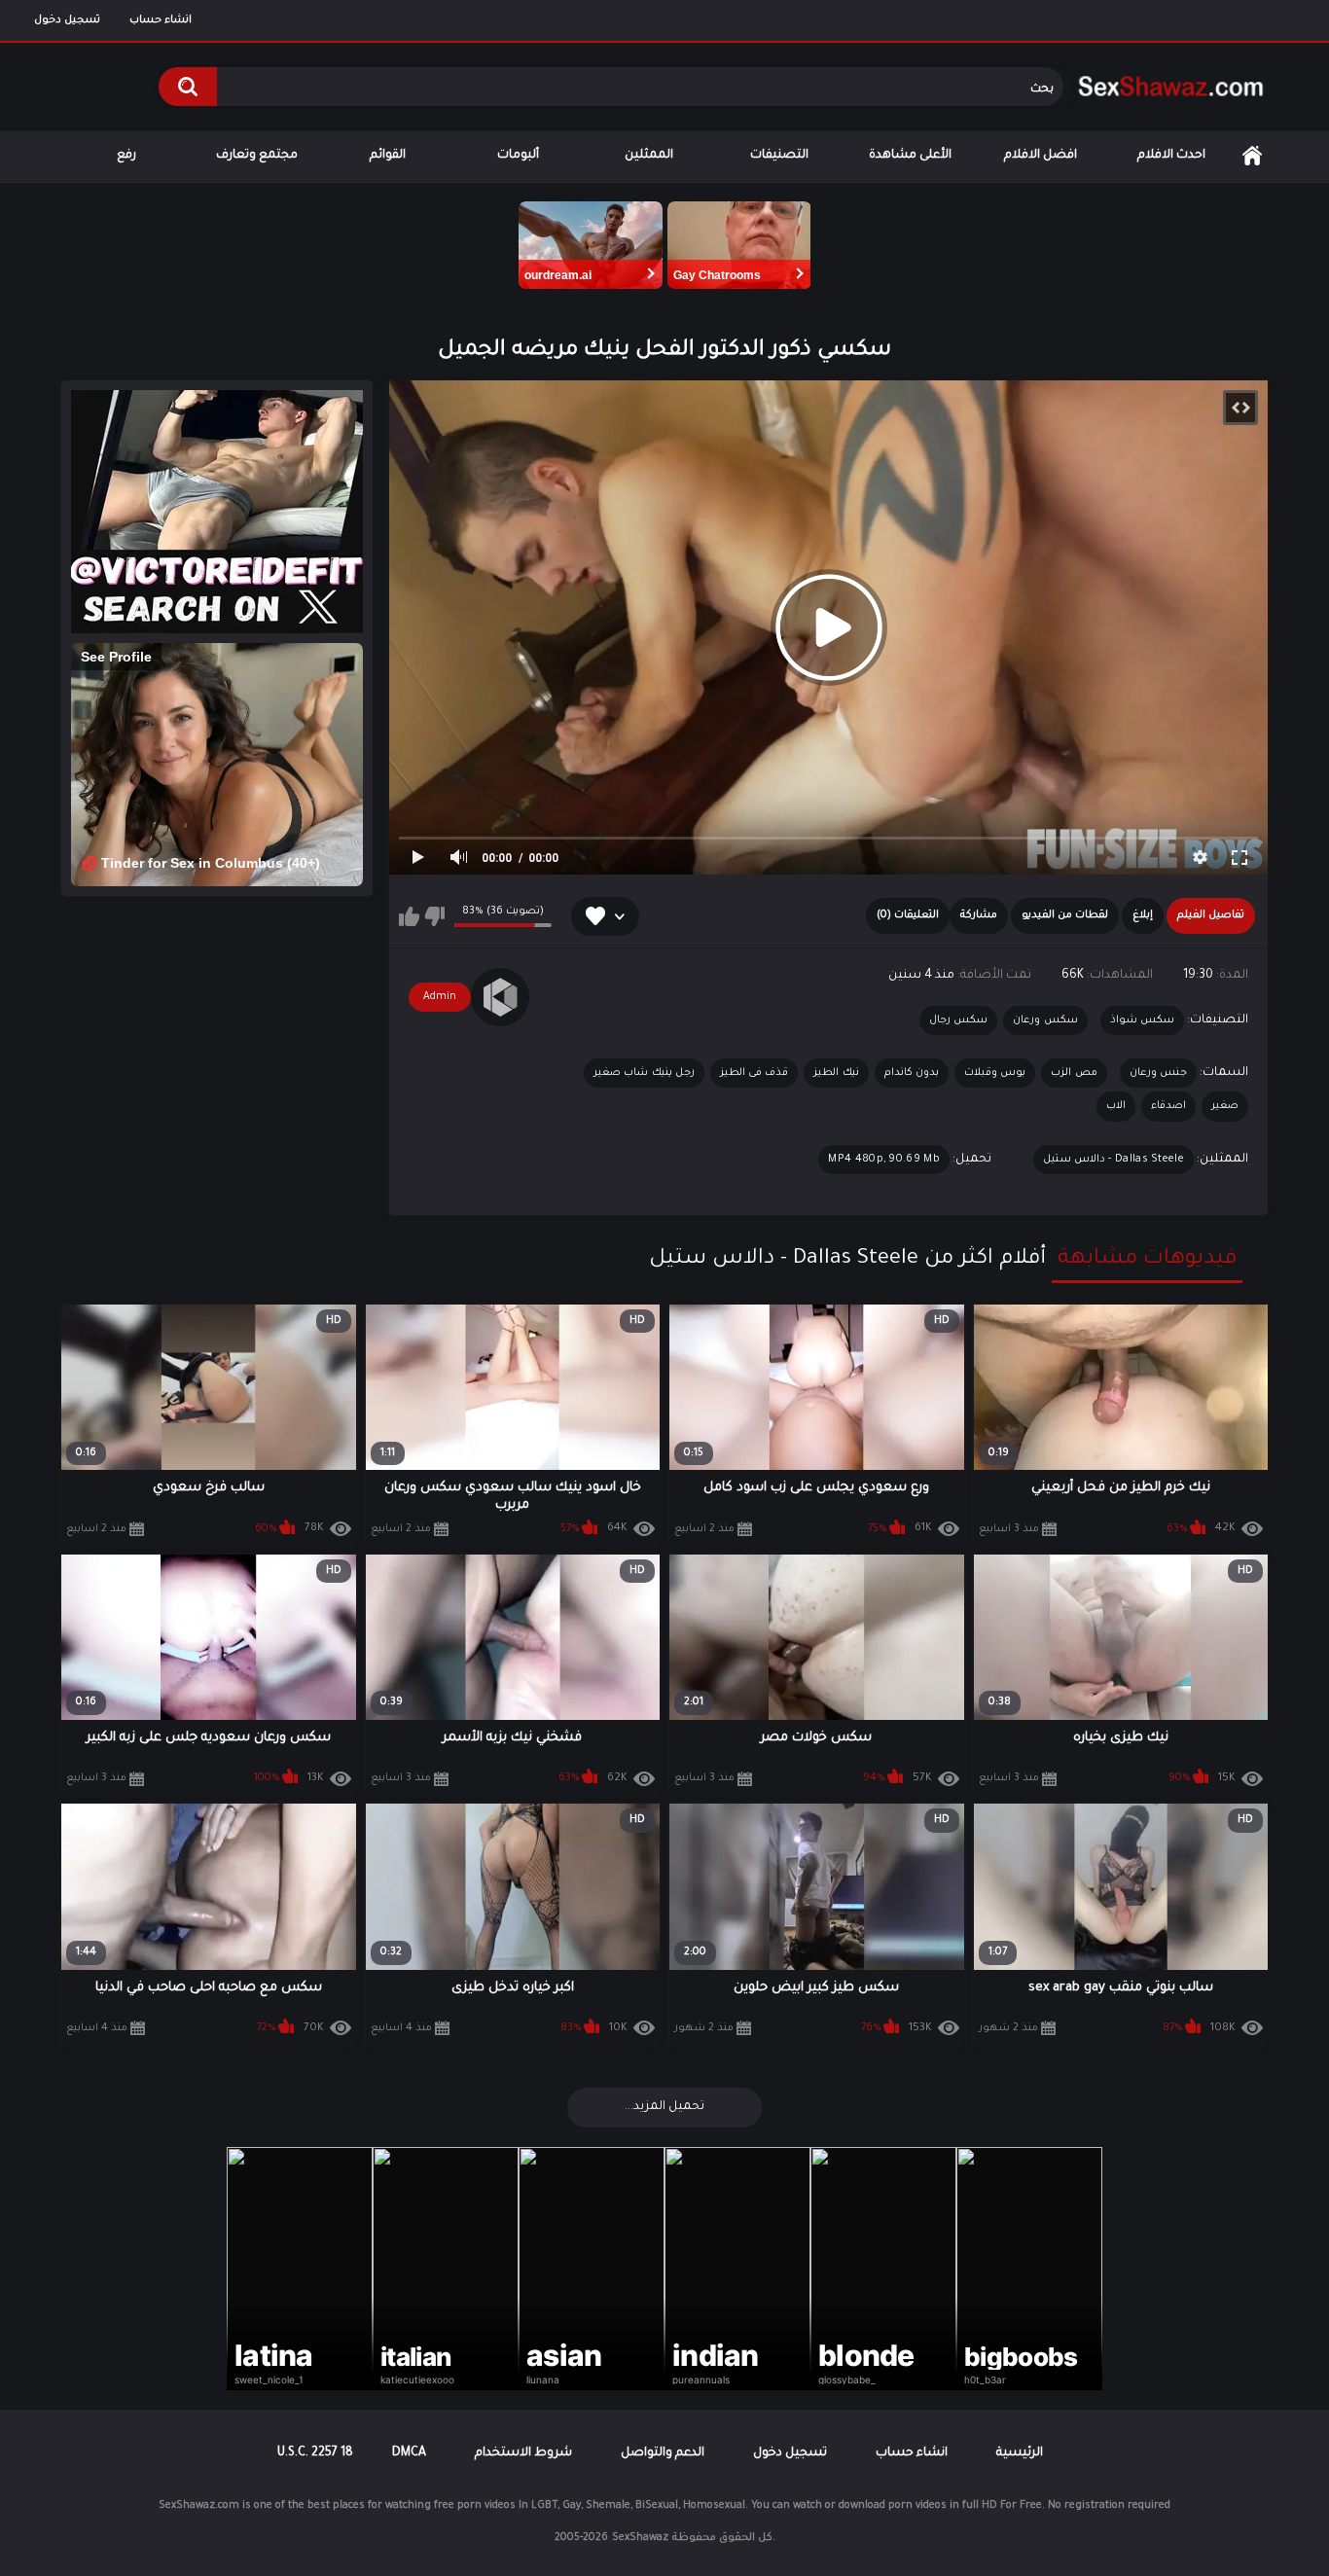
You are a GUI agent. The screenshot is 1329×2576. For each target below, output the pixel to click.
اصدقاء (1168, 1106)
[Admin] (500, 997)
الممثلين (649, 156)
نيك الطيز (836, 1073)
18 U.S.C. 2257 (315, 2453)
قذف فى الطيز (754, 1073)
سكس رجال (958, 1020)
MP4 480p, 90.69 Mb (883, 1160)
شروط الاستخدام (523, 2453)
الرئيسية (1252, 156)
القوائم (388, 156)
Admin (440, 997)
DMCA (409, 2453)
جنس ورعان (1158, 1073)
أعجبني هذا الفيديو (409, 916)
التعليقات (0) (908, 915)
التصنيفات (779, 156)
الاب (1116, 1106)
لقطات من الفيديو (1065, 915)
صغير (1225, 1106)
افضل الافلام (1041, 156)
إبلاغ (1143, 915)
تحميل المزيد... (664, 2107)
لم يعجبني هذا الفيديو (434, 916)
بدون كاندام (912, 1073)
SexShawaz (640, 2538)
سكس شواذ (1142, 1020)
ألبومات (518, 156)
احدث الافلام (1171, 156)
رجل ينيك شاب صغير (644, 1073)
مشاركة (979, 915)
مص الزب (1074, 1073)
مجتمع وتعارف (257, 156)
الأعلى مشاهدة (910, 156)
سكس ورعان (1045, 1020)
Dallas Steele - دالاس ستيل (1113, 1160)
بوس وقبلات (995, 1073)
